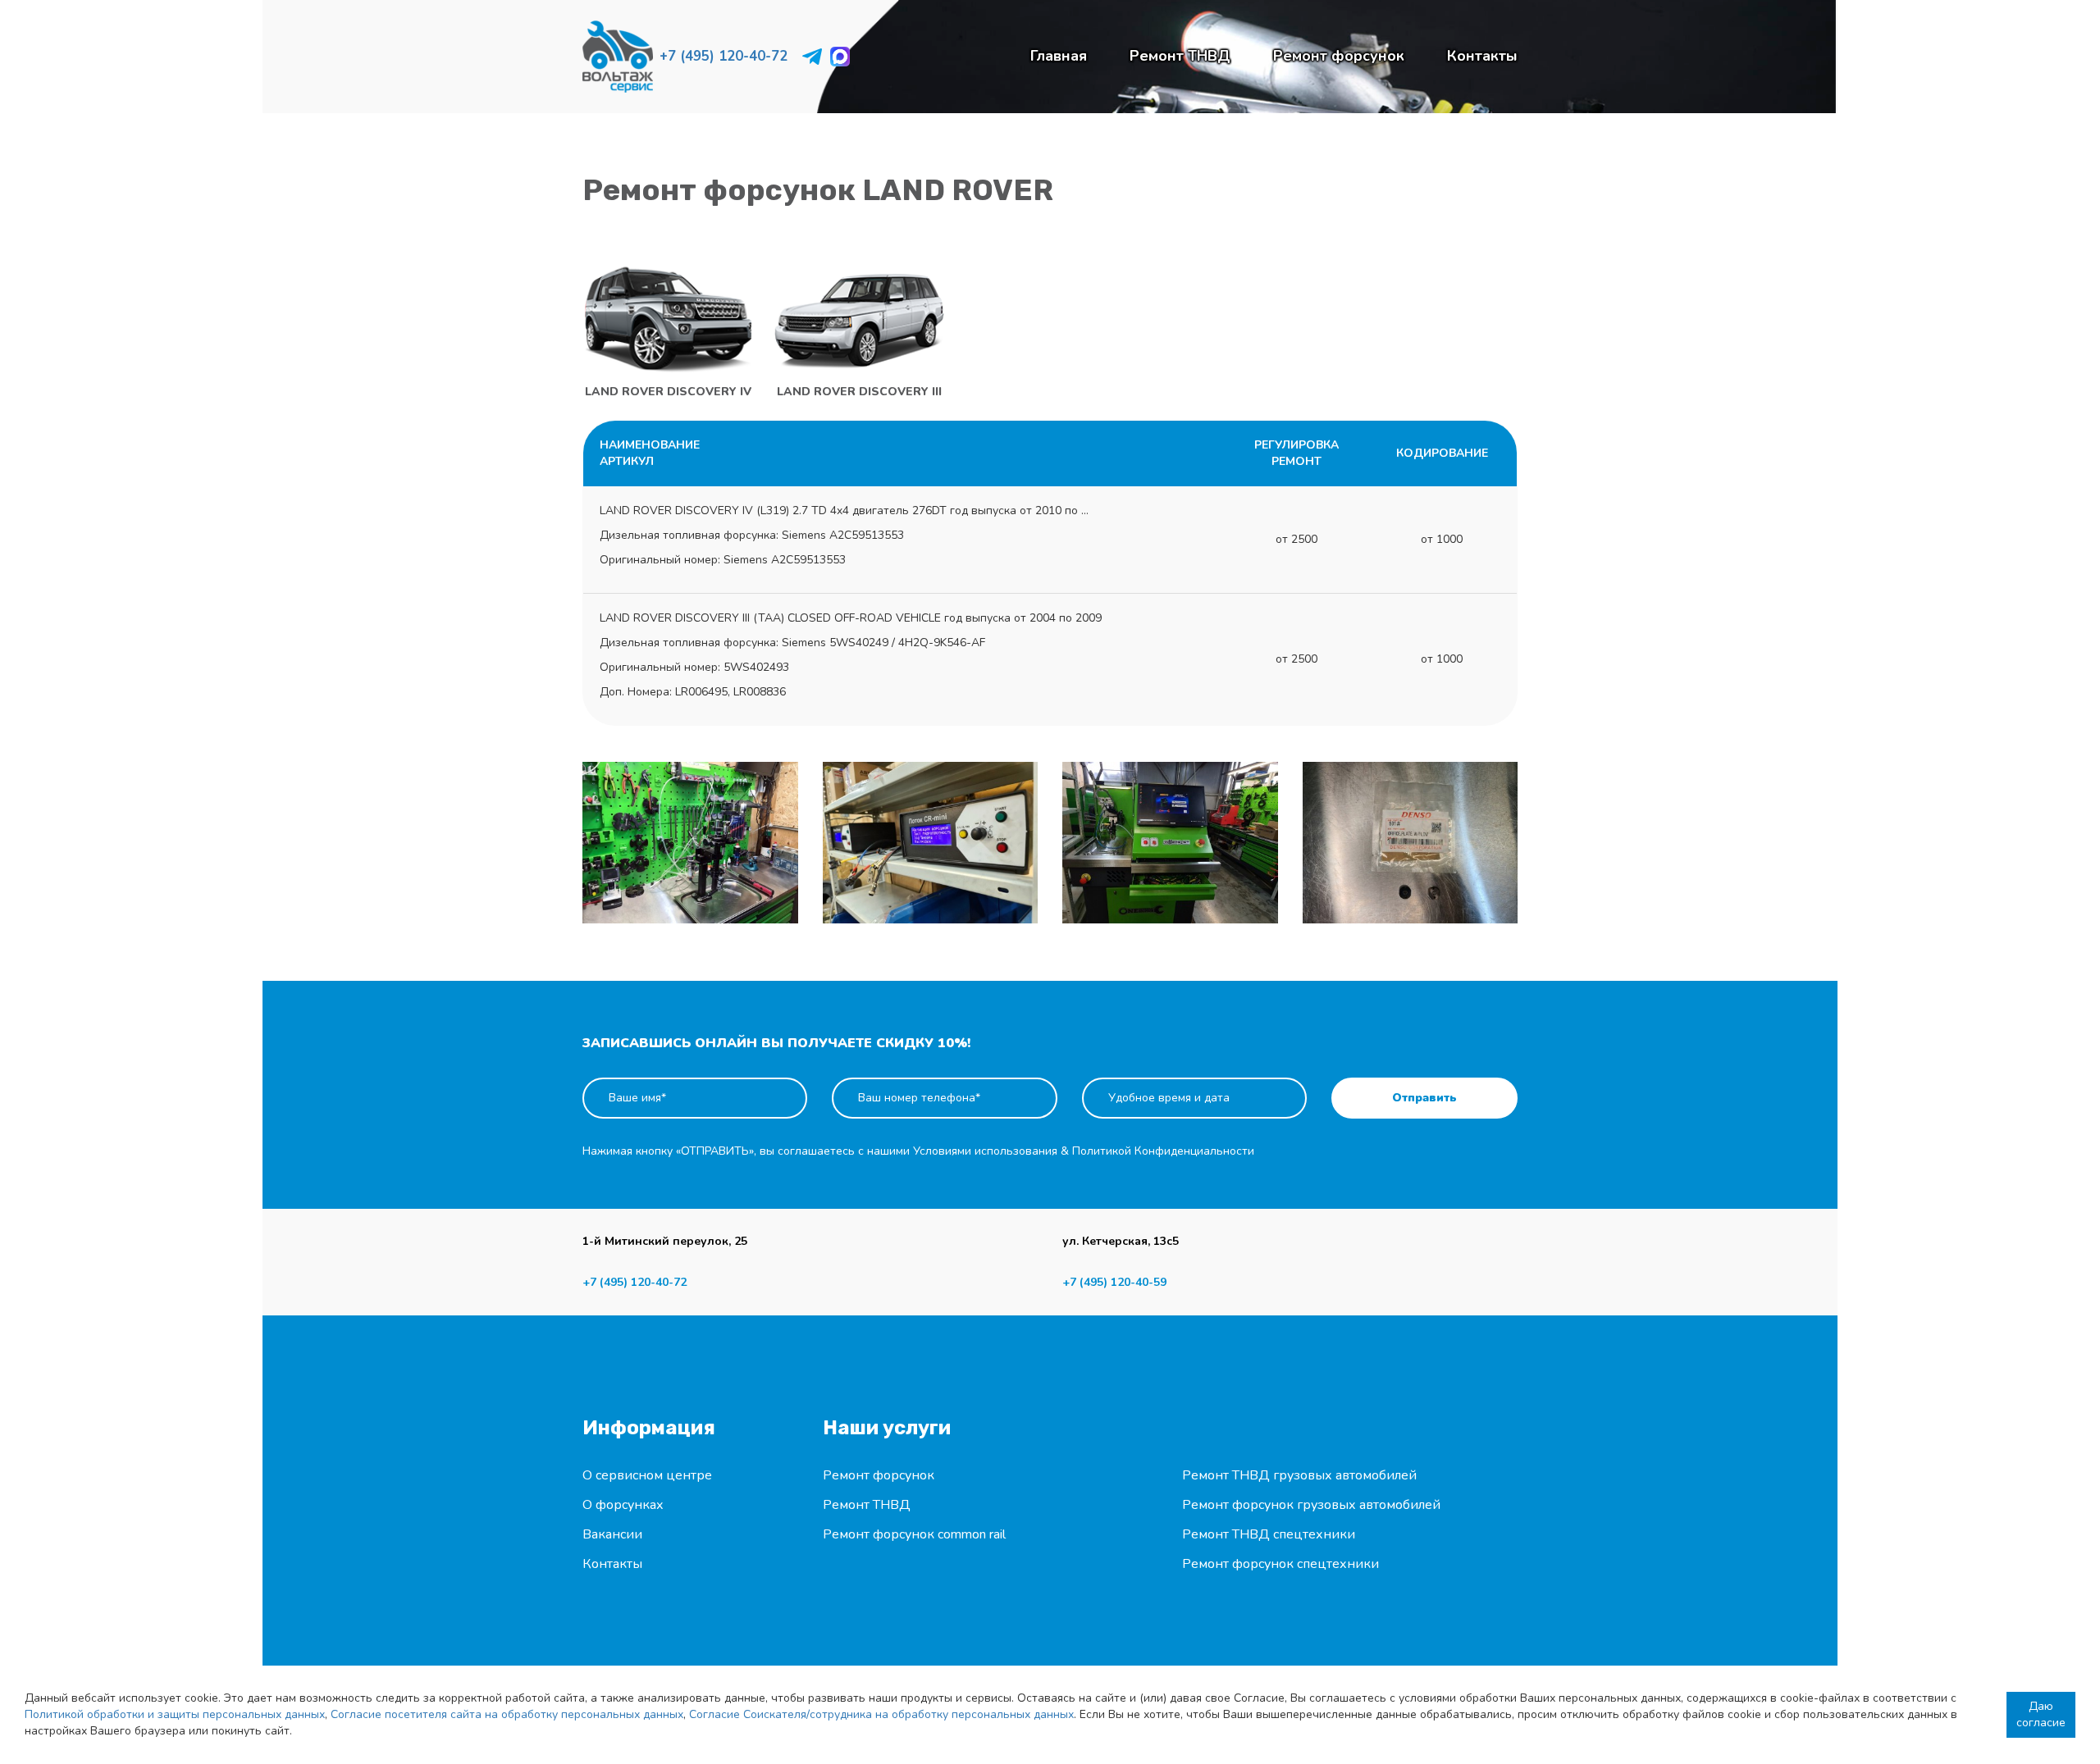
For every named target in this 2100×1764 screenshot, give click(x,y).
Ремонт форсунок (1339, 56)
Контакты (1482, 56)
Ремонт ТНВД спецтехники (1269, 1534)
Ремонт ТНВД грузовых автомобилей (1299, 1475)
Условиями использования (985, 1151)
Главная (1059, 56)
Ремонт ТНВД (1180, 56)
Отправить (1424, 1098)
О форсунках (623, 1505)
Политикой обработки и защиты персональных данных (175, 1714)
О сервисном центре (647, 1475)
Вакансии (612, 1534)
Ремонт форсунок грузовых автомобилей (1311, 1505)
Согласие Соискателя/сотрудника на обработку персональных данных (881, 1714)
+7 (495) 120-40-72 (724, 56)
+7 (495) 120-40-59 (1114, 1282)
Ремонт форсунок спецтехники (1281, 1564)
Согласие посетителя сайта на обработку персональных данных (507, 1714)
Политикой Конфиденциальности (1163, 1151)
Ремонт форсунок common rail (914, 1534)
